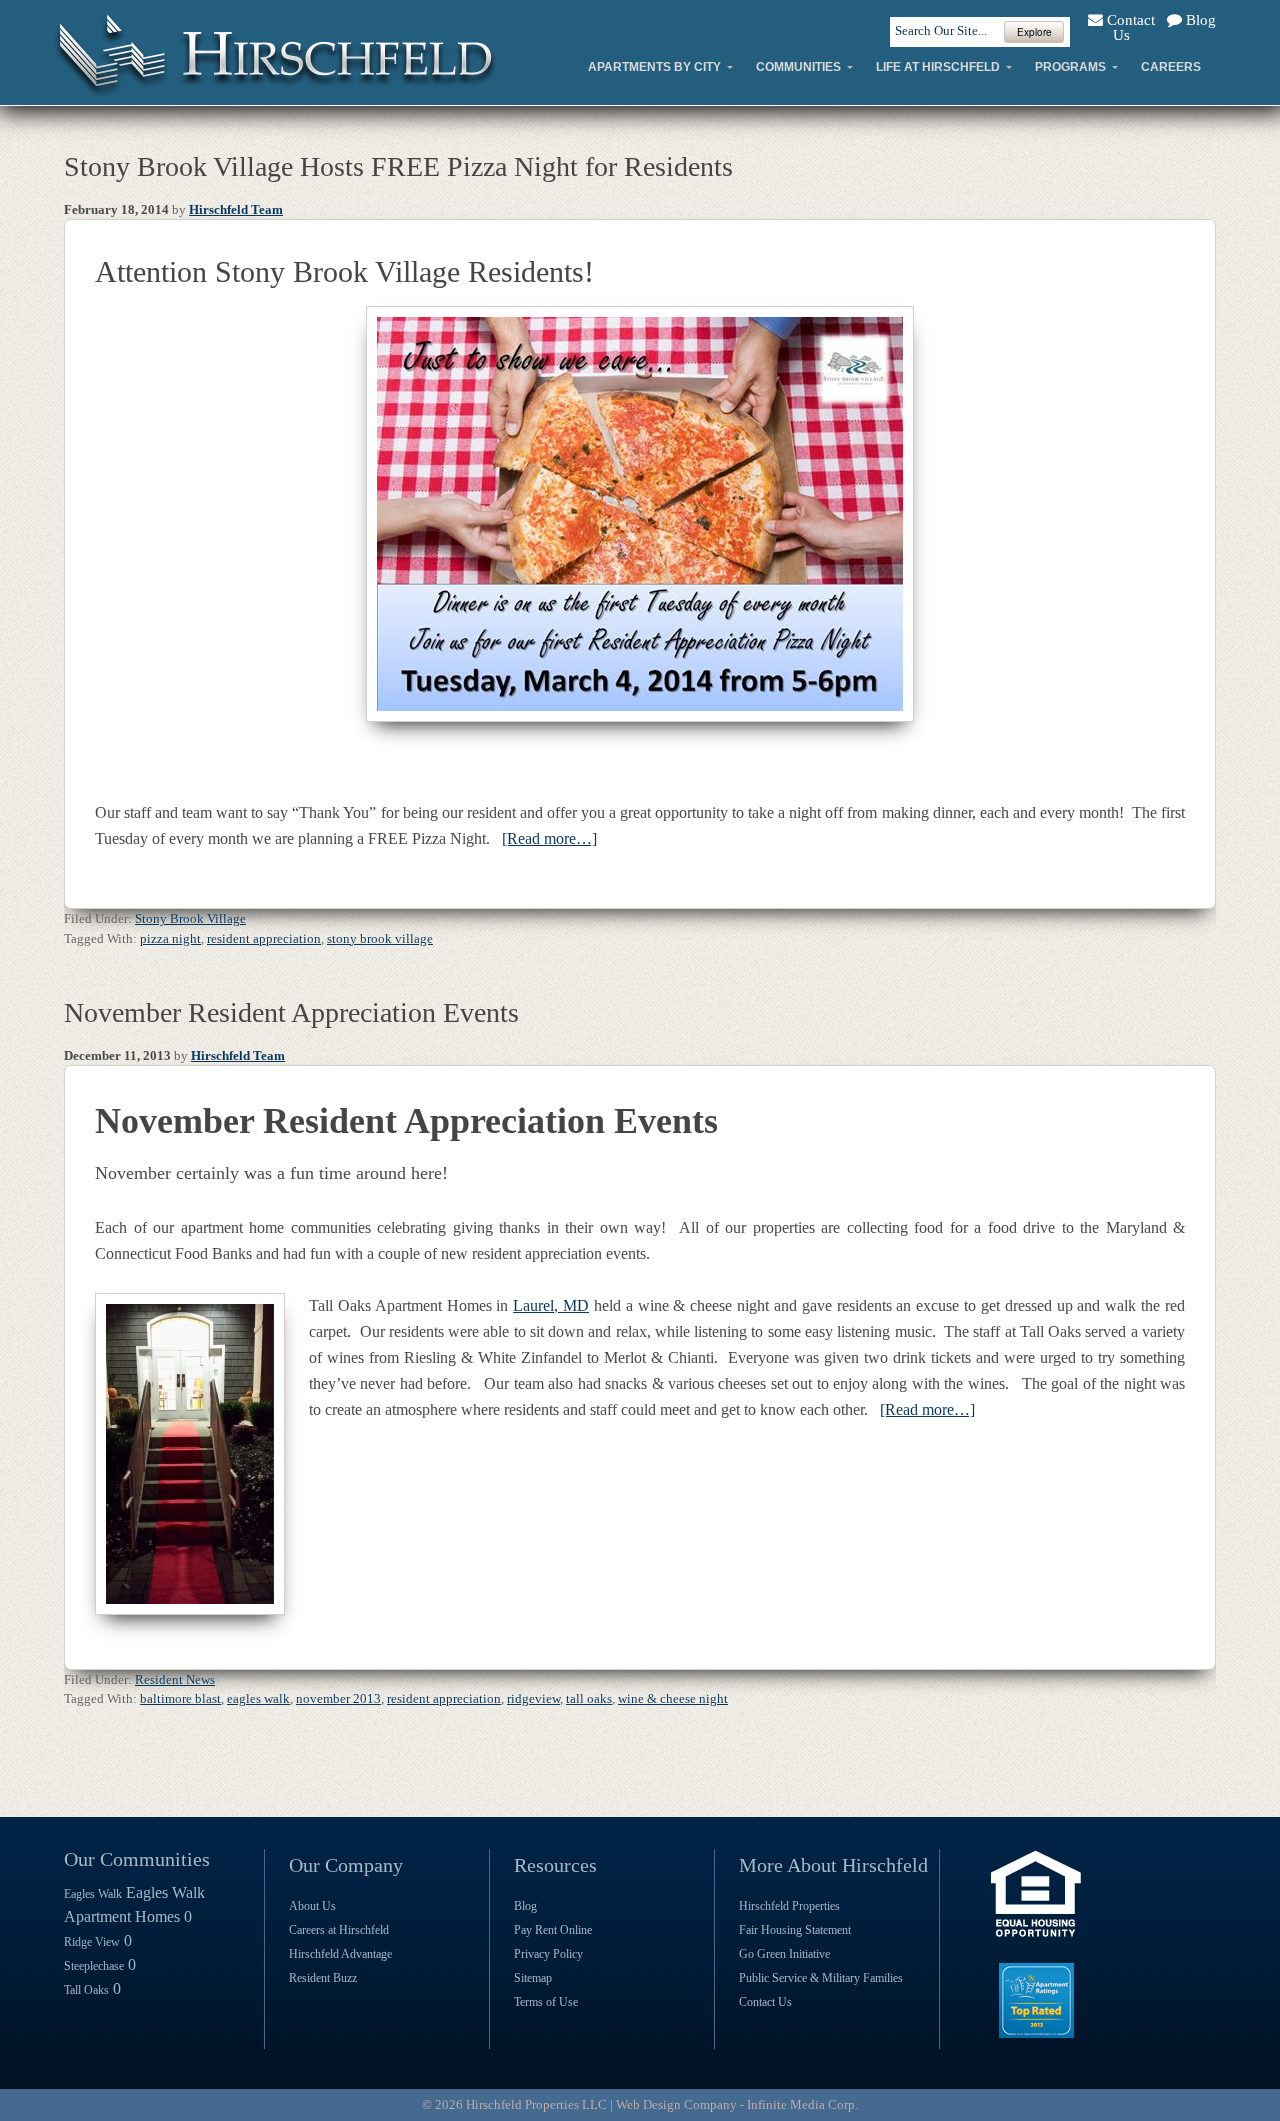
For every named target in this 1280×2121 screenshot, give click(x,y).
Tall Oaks (86, 1990)
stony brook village (380, 938)
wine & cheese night (673, 1698)
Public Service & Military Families (821, 1978)
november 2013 (338, 1698)
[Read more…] (549, 838)
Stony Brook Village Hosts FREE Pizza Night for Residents (398, 166)
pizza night (170, 938)
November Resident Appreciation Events (291, 1012)
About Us (312, 1906)
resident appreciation (264, 938)
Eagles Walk (93, 1894)
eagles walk (258, 1698)
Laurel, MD (551, 1305)
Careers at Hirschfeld (339, 1930)
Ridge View (92, 1942)
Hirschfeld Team (236, 209)
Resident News (175, 1679)
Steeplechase (94, 1966)
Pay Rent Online (553, 1930)
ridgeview (533, 1698)
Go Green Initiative (784, 1954)
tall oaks (589, 1698)
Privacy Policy (548, 1954)
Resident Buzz (323, 1978)
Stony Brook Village (190, 918)
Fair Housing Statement (795, 1930)
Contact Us (1129, 27)
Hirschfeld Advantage (340, 1954)
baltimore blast (180, 1698)
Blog (1199, 20)
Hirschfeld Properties (789, 1906)
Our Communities (137, 1859)
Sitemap (533, 1978)
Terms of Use (546, 2002)
